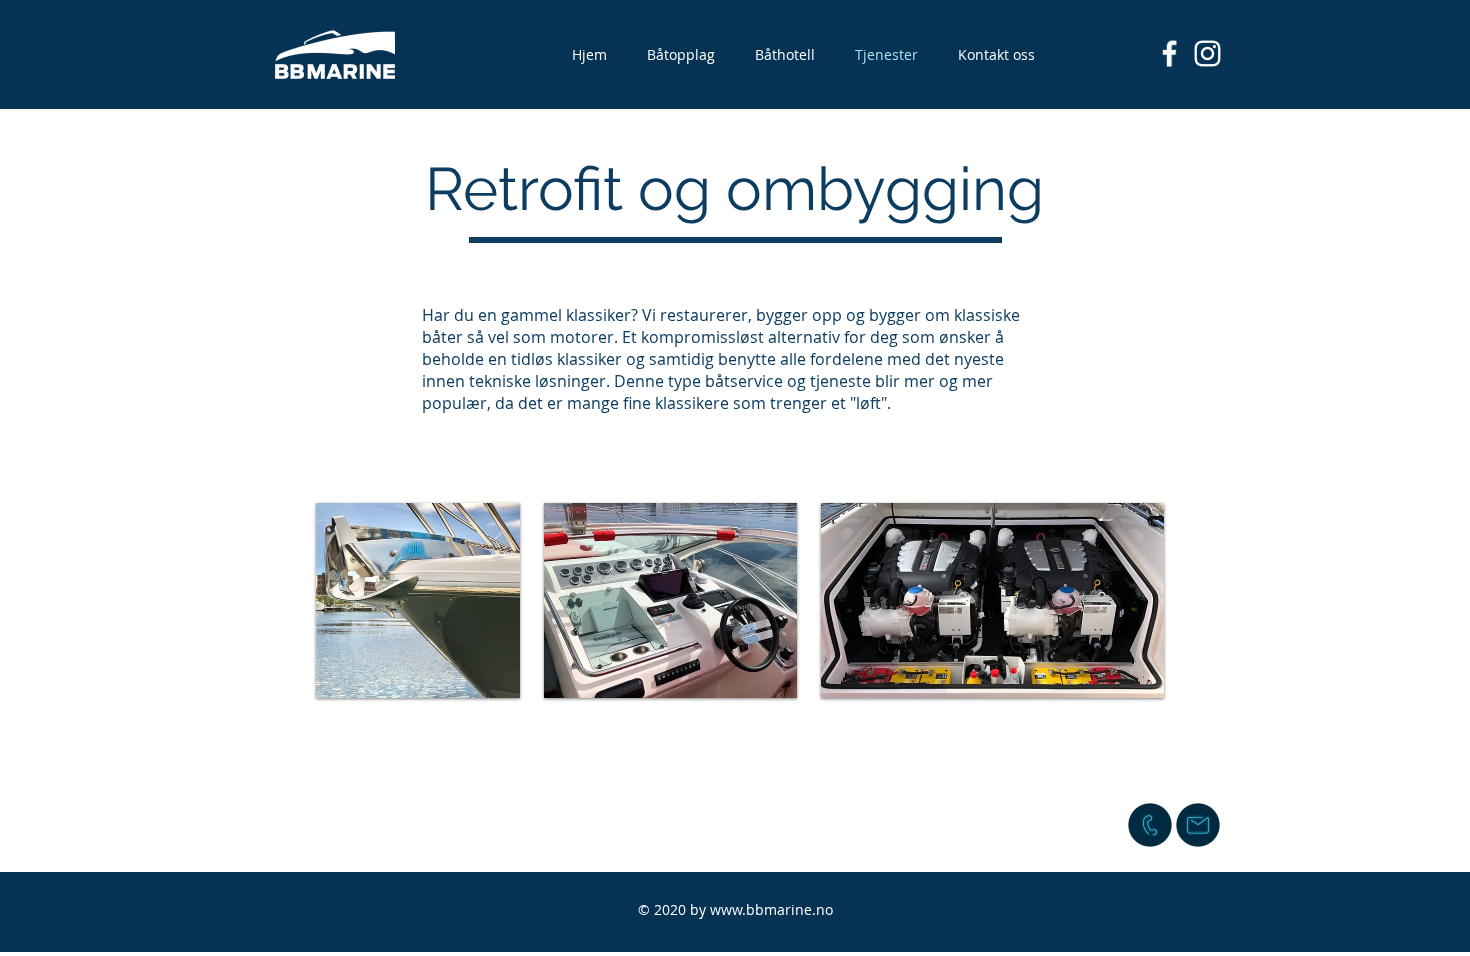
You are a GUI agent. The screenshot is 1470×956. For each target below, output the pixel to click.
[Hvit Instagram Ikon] (1207, 53)
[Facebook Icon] (1169, 53)
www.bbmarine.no (771, 909)
